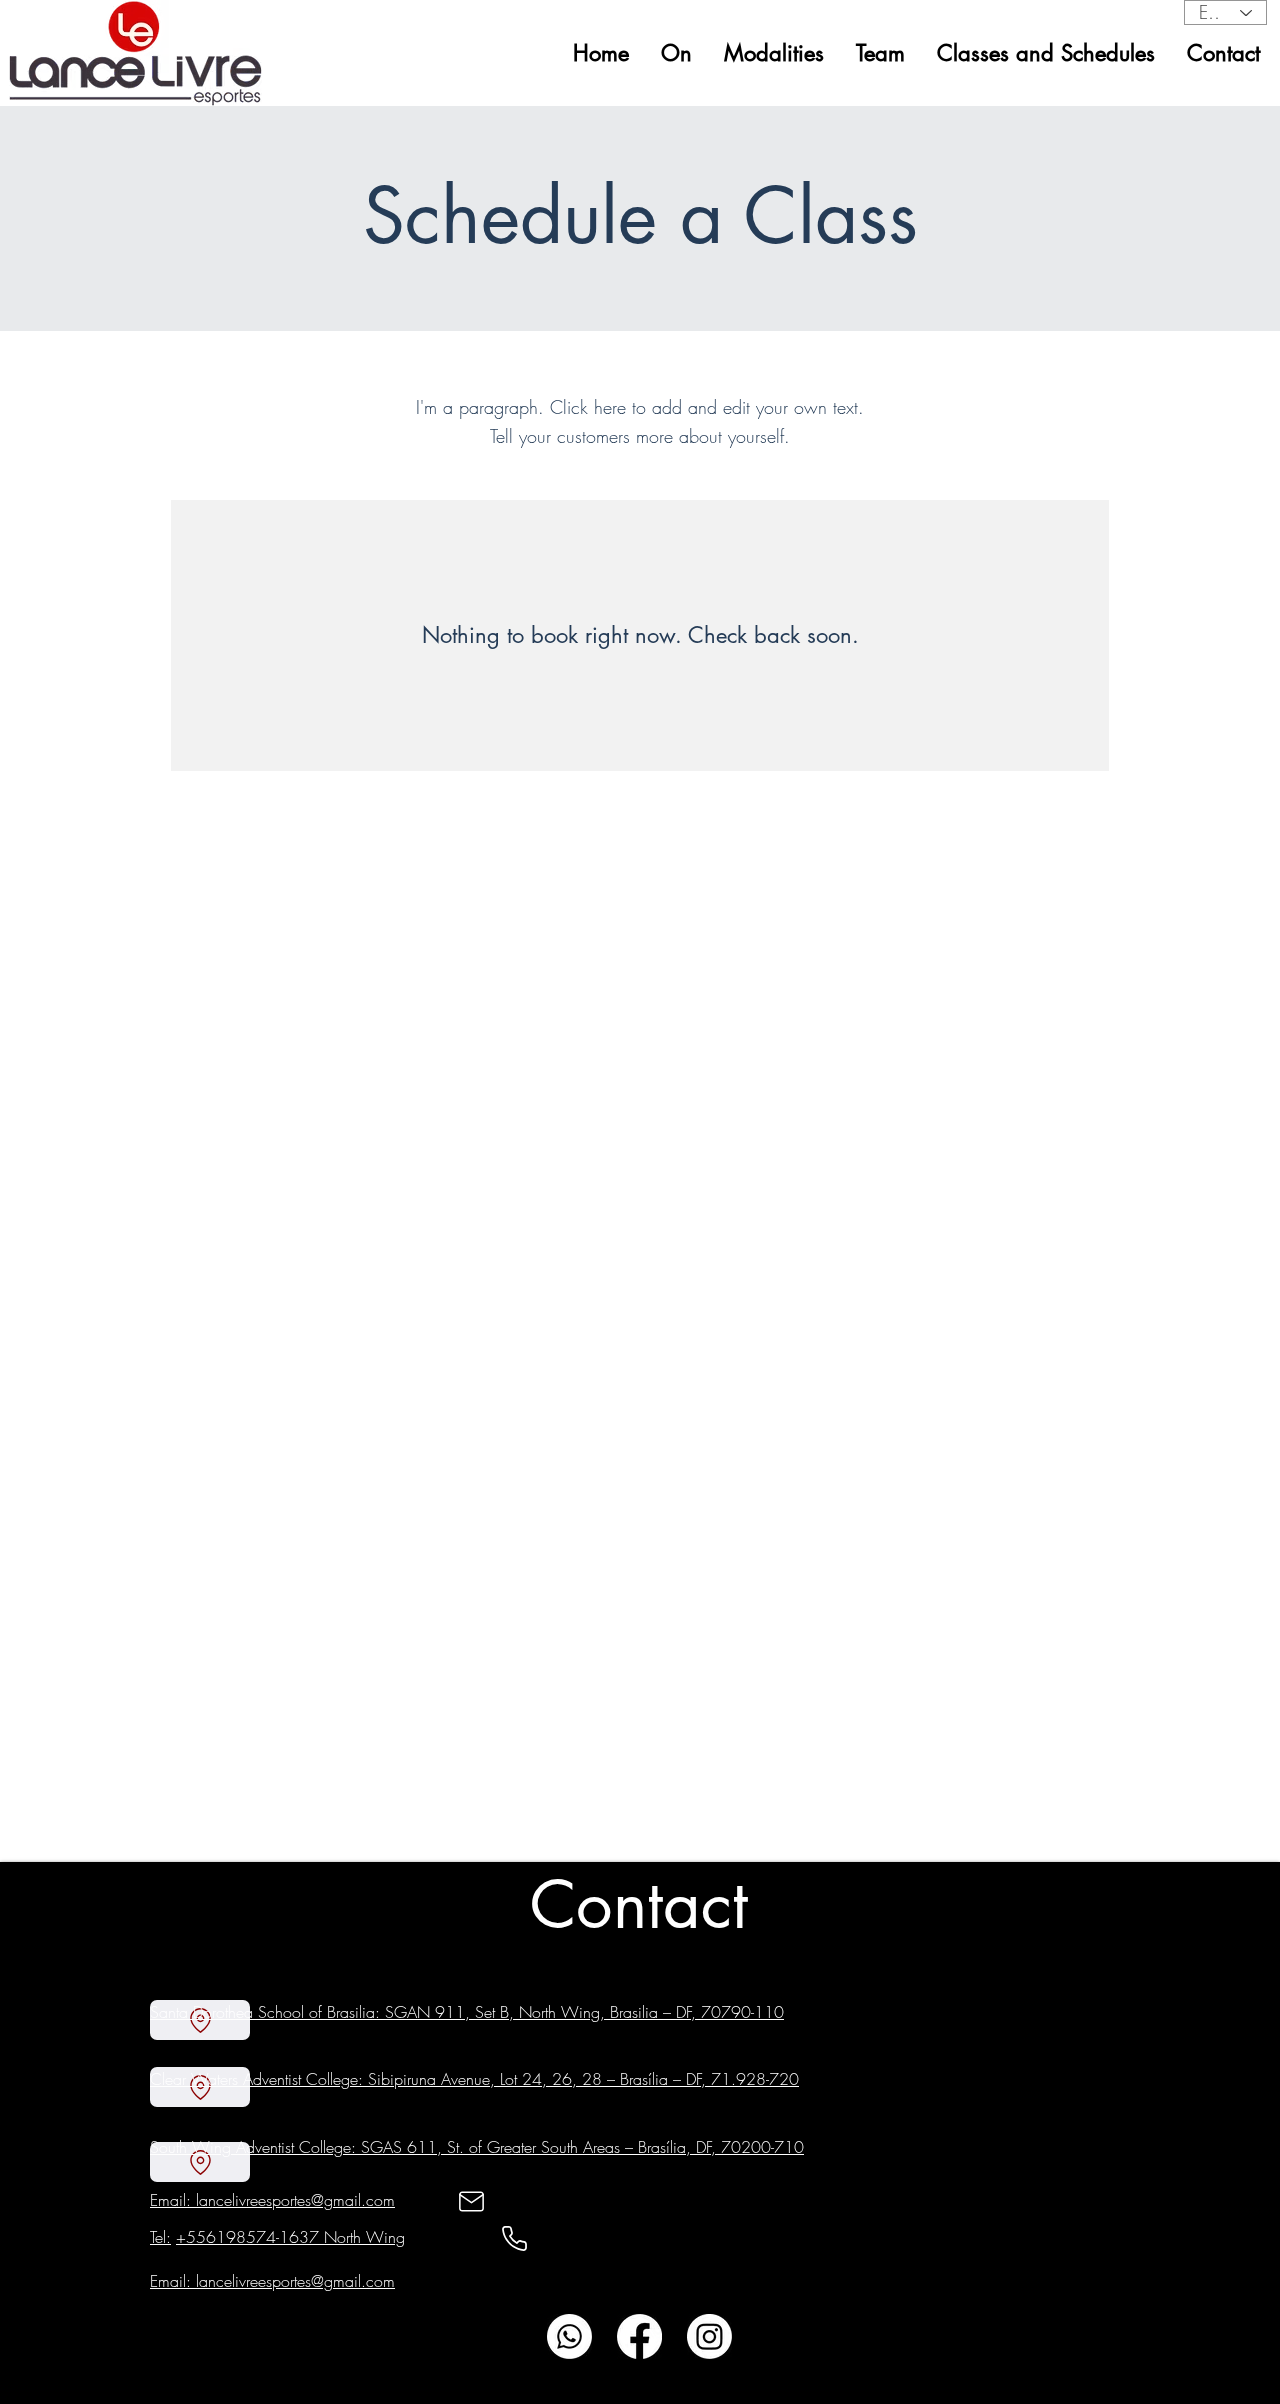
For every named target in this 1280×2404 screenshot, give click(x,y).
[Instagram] (709, 2336)
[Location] (200, 2162)
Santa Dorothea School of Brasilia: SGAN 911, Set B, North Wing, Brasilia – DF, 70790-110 (467, 2012)
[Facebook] (639, 2336)
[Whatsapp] (569, 2336)
